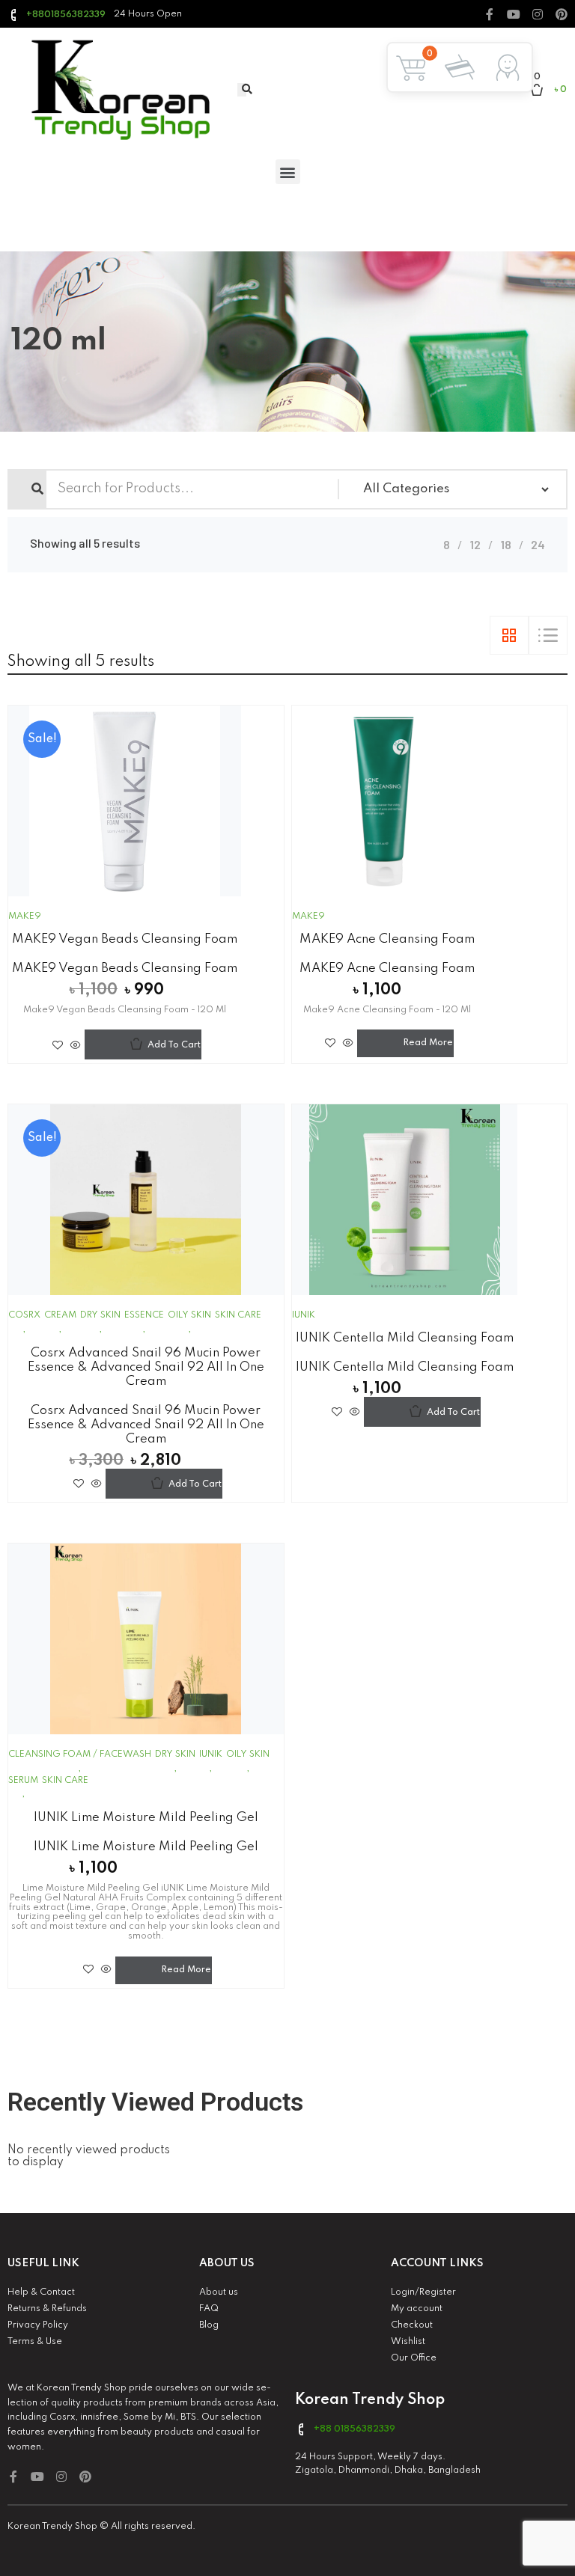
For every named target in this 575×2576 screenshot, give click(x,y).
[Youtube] (514, 14)
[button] (288, 172)
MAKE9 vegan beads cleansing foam (125, 939)
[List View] (548, 635)
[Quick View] (76, 1045)
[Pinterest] (562, 14)
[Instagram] (538, 14)
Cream (60, 1315)
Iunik (304, 1315)
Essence (144, 1315)
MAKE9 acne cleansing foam (387, 939)
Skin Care (238, 1315)
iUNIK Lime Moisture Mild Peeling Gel (146, 1818)
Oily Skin (189, 1315)
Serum (23, 1781)
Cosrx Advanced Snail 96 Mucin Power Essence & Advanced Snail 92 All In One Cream (146, 1367)
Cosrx (24, 1315)
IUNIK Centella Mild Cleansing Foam (405, 1338)
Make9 (25, 917)
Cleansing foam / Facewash (80, 1754)
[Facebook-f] (490, 14)
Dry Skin (100, 1315)
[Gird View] (509, 635)
